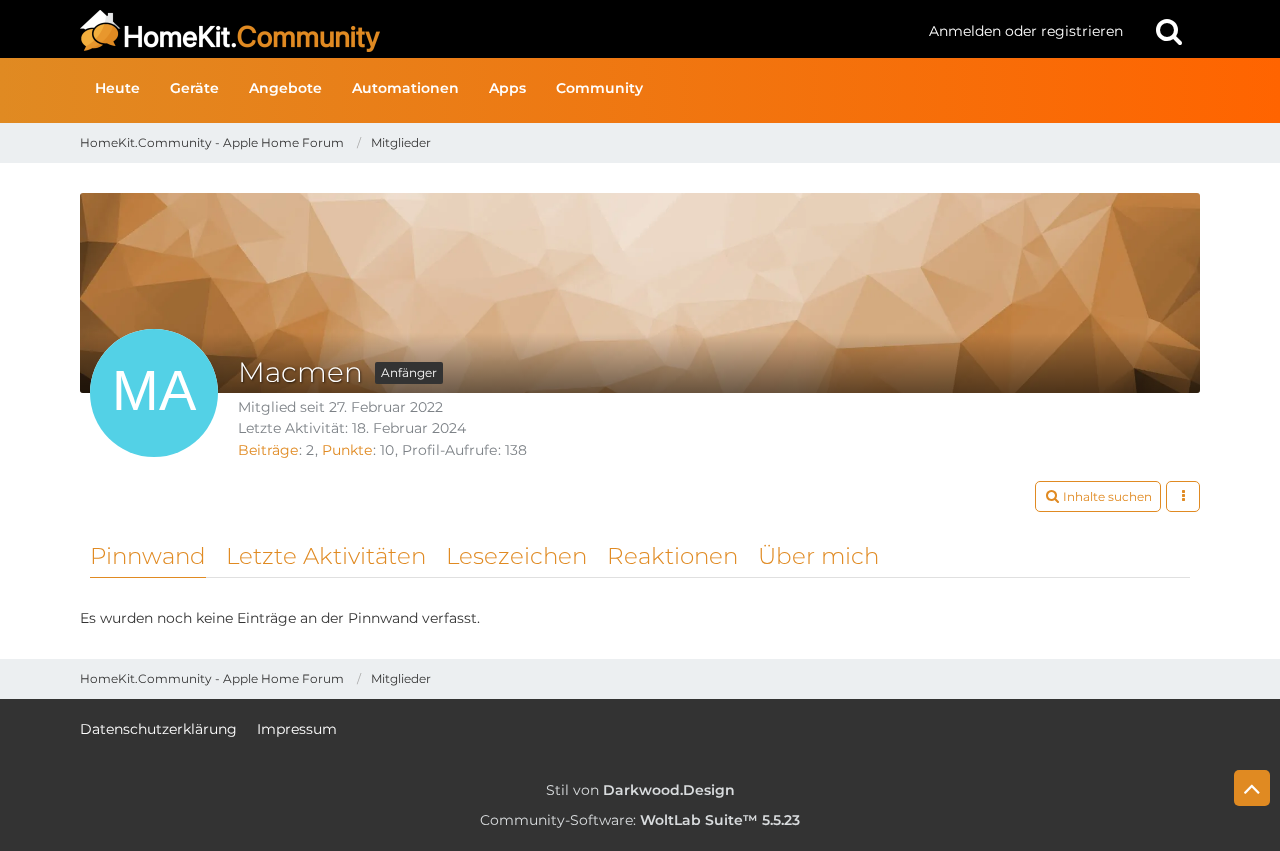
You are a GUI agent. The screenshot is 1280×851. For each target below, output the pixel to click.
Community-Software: (640, 820)
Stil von (640, 790)
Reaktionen (672, 556)
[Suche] (1169, 31)
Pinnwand (148, 556)
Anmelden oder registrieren (1026, 31)
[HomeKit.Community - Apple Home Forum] (497, 31)
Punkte (347, 450)
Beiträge (268, 450)
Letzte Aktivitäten (326, 556)
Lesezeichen (516, 556)
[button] (1098, 497)
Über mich (818, 556)
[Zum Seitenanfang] (1252, 788)
